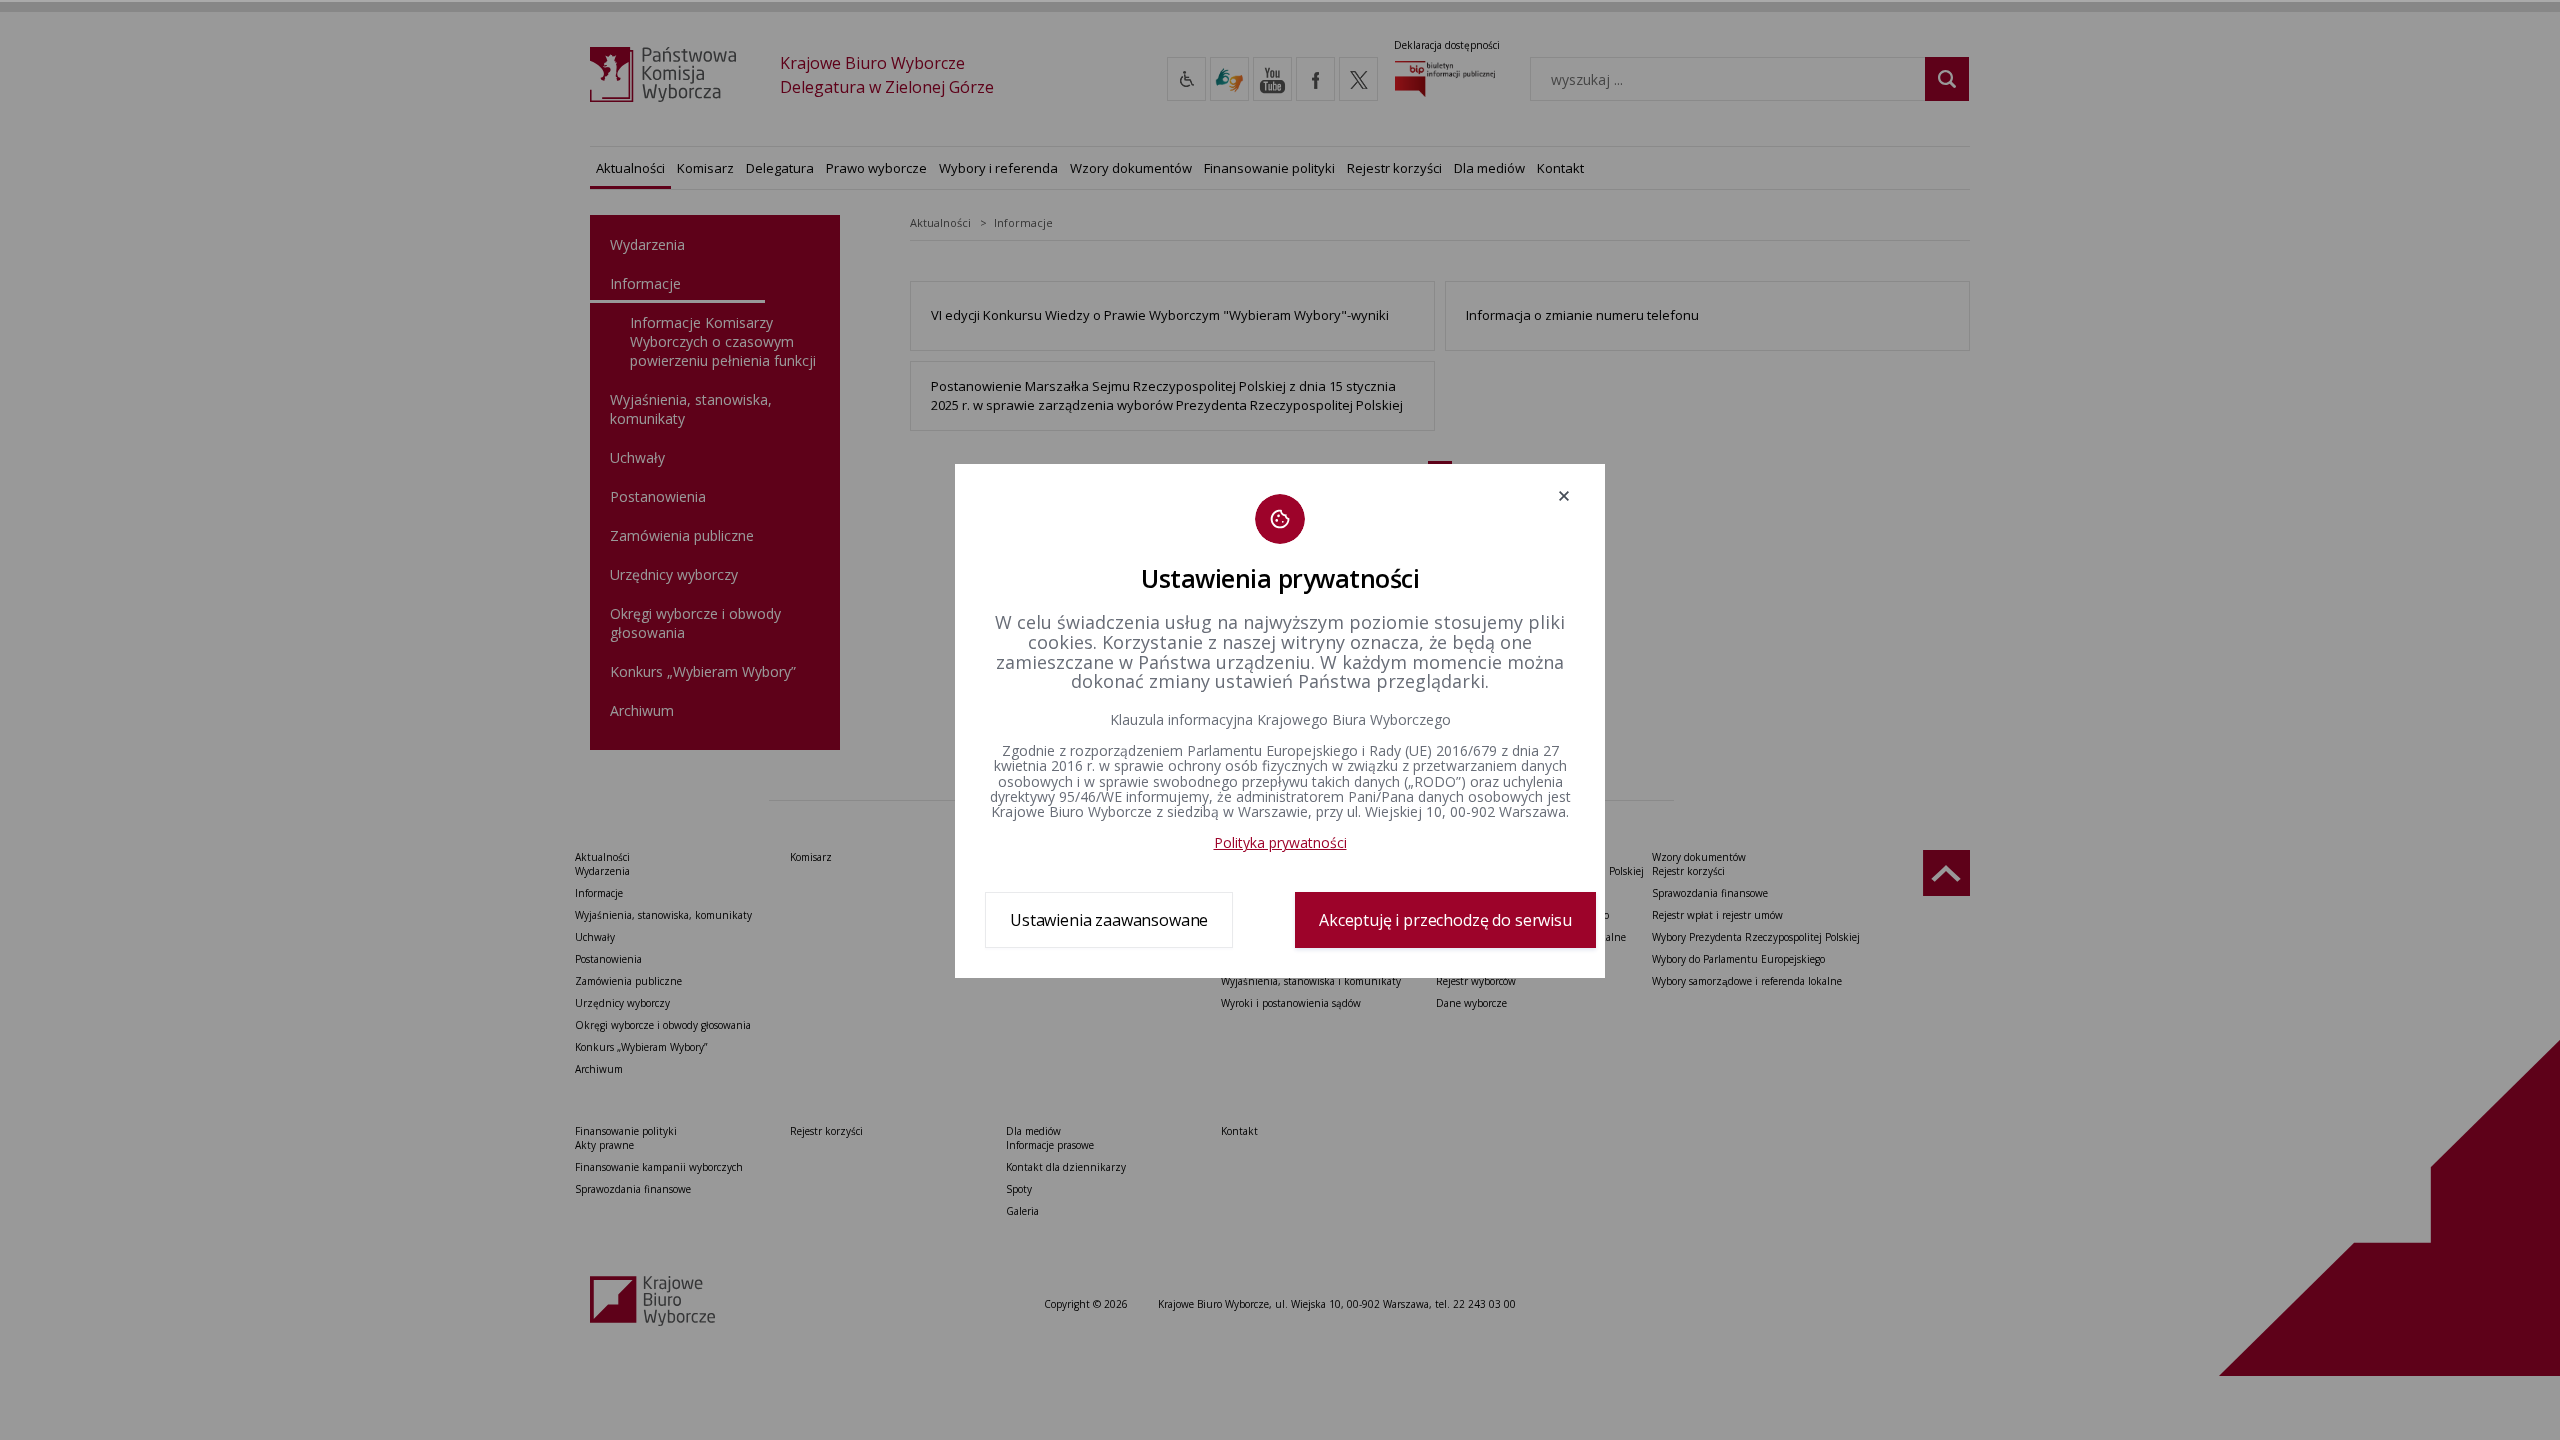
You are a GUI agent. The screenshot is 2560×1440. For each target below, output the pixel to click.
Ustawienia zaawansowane (1109, 920)
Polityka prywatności (1280, 842)
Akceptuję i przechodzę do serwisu (1445, 920)
